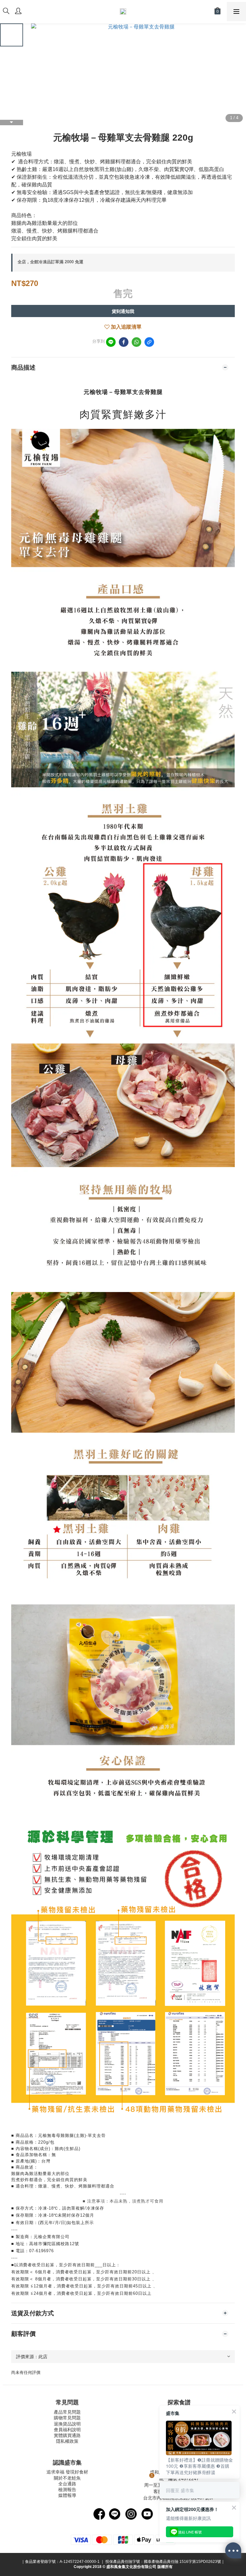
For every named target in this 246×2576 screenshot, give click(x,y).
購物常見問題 (67, 2418)
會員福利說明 (67, 2430)
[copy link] (149, 342)
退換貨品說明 (67, 2424)
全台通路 (67, 2484)
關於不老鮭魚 (67, 2478)
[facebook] (124, 342)
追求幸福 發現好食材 (67, 2472)
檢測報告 (67, 2490)
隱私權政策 (67, 2441)
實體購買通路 (67, 2435)
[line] (111, 342)
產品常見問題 (67, 2412)
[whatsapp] (136, 342)
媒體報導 (67, 2495)
